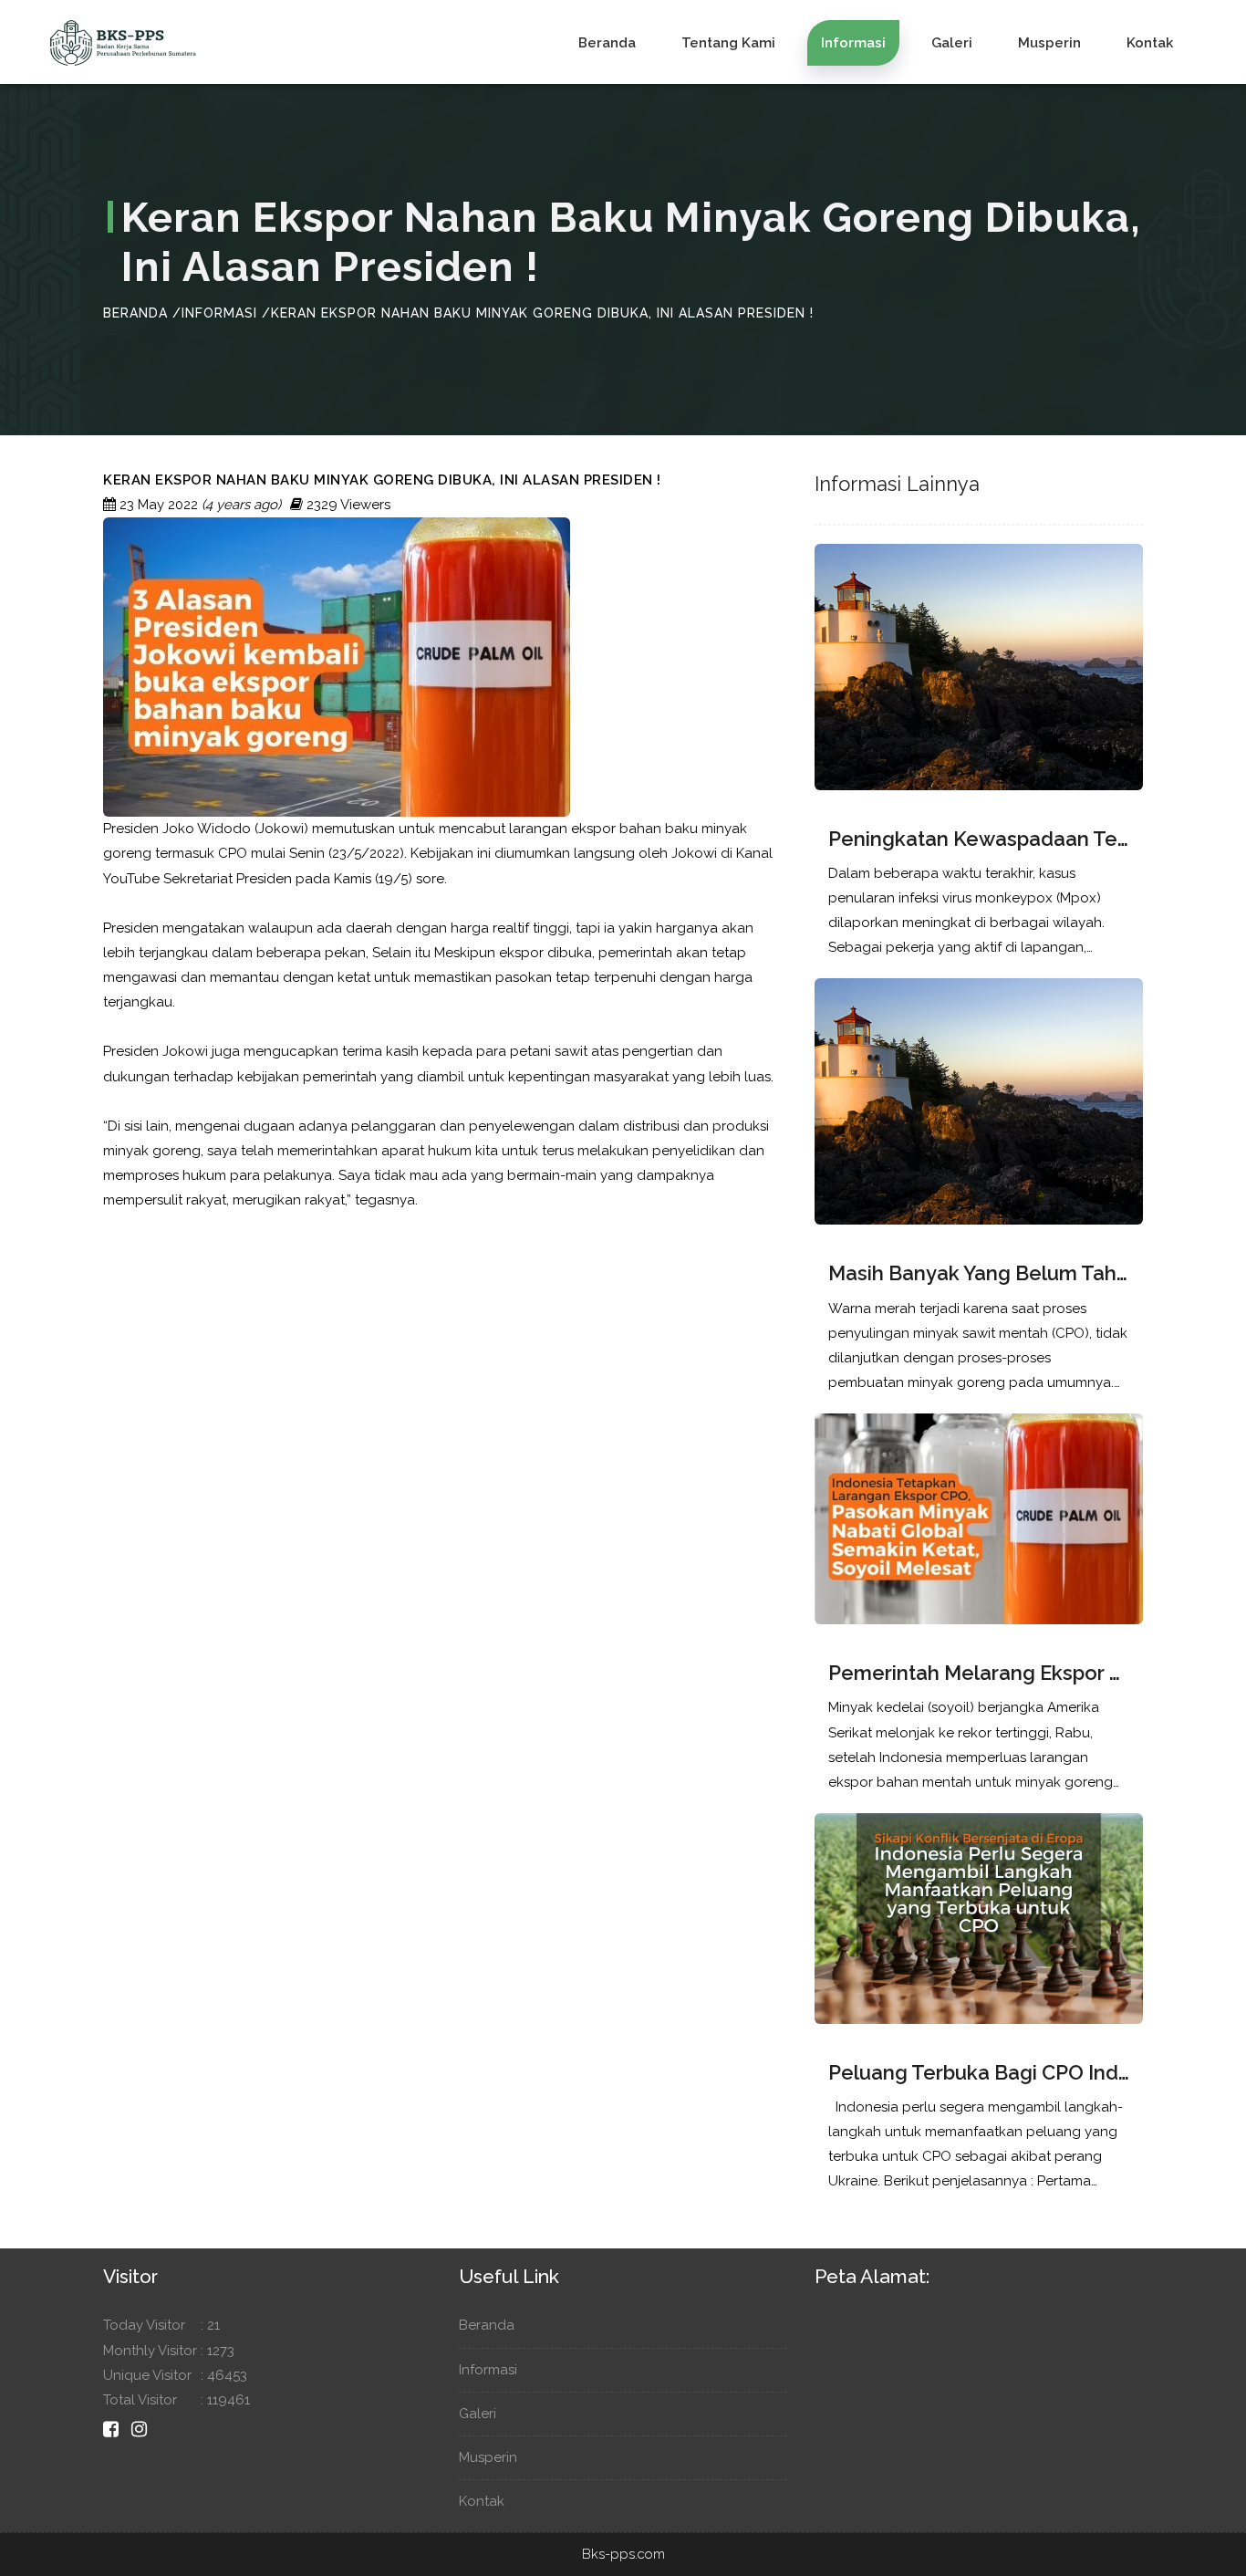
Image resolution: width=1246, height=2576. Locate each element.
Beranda (607, 43)
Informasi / (226, 313)
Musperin (1049, 43)
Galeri (952, 43)
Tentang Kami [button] (728, 43)
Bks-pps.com (623, 2554)
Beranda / (142, 313)
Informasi (853, 43)
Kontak (1150, 43)
